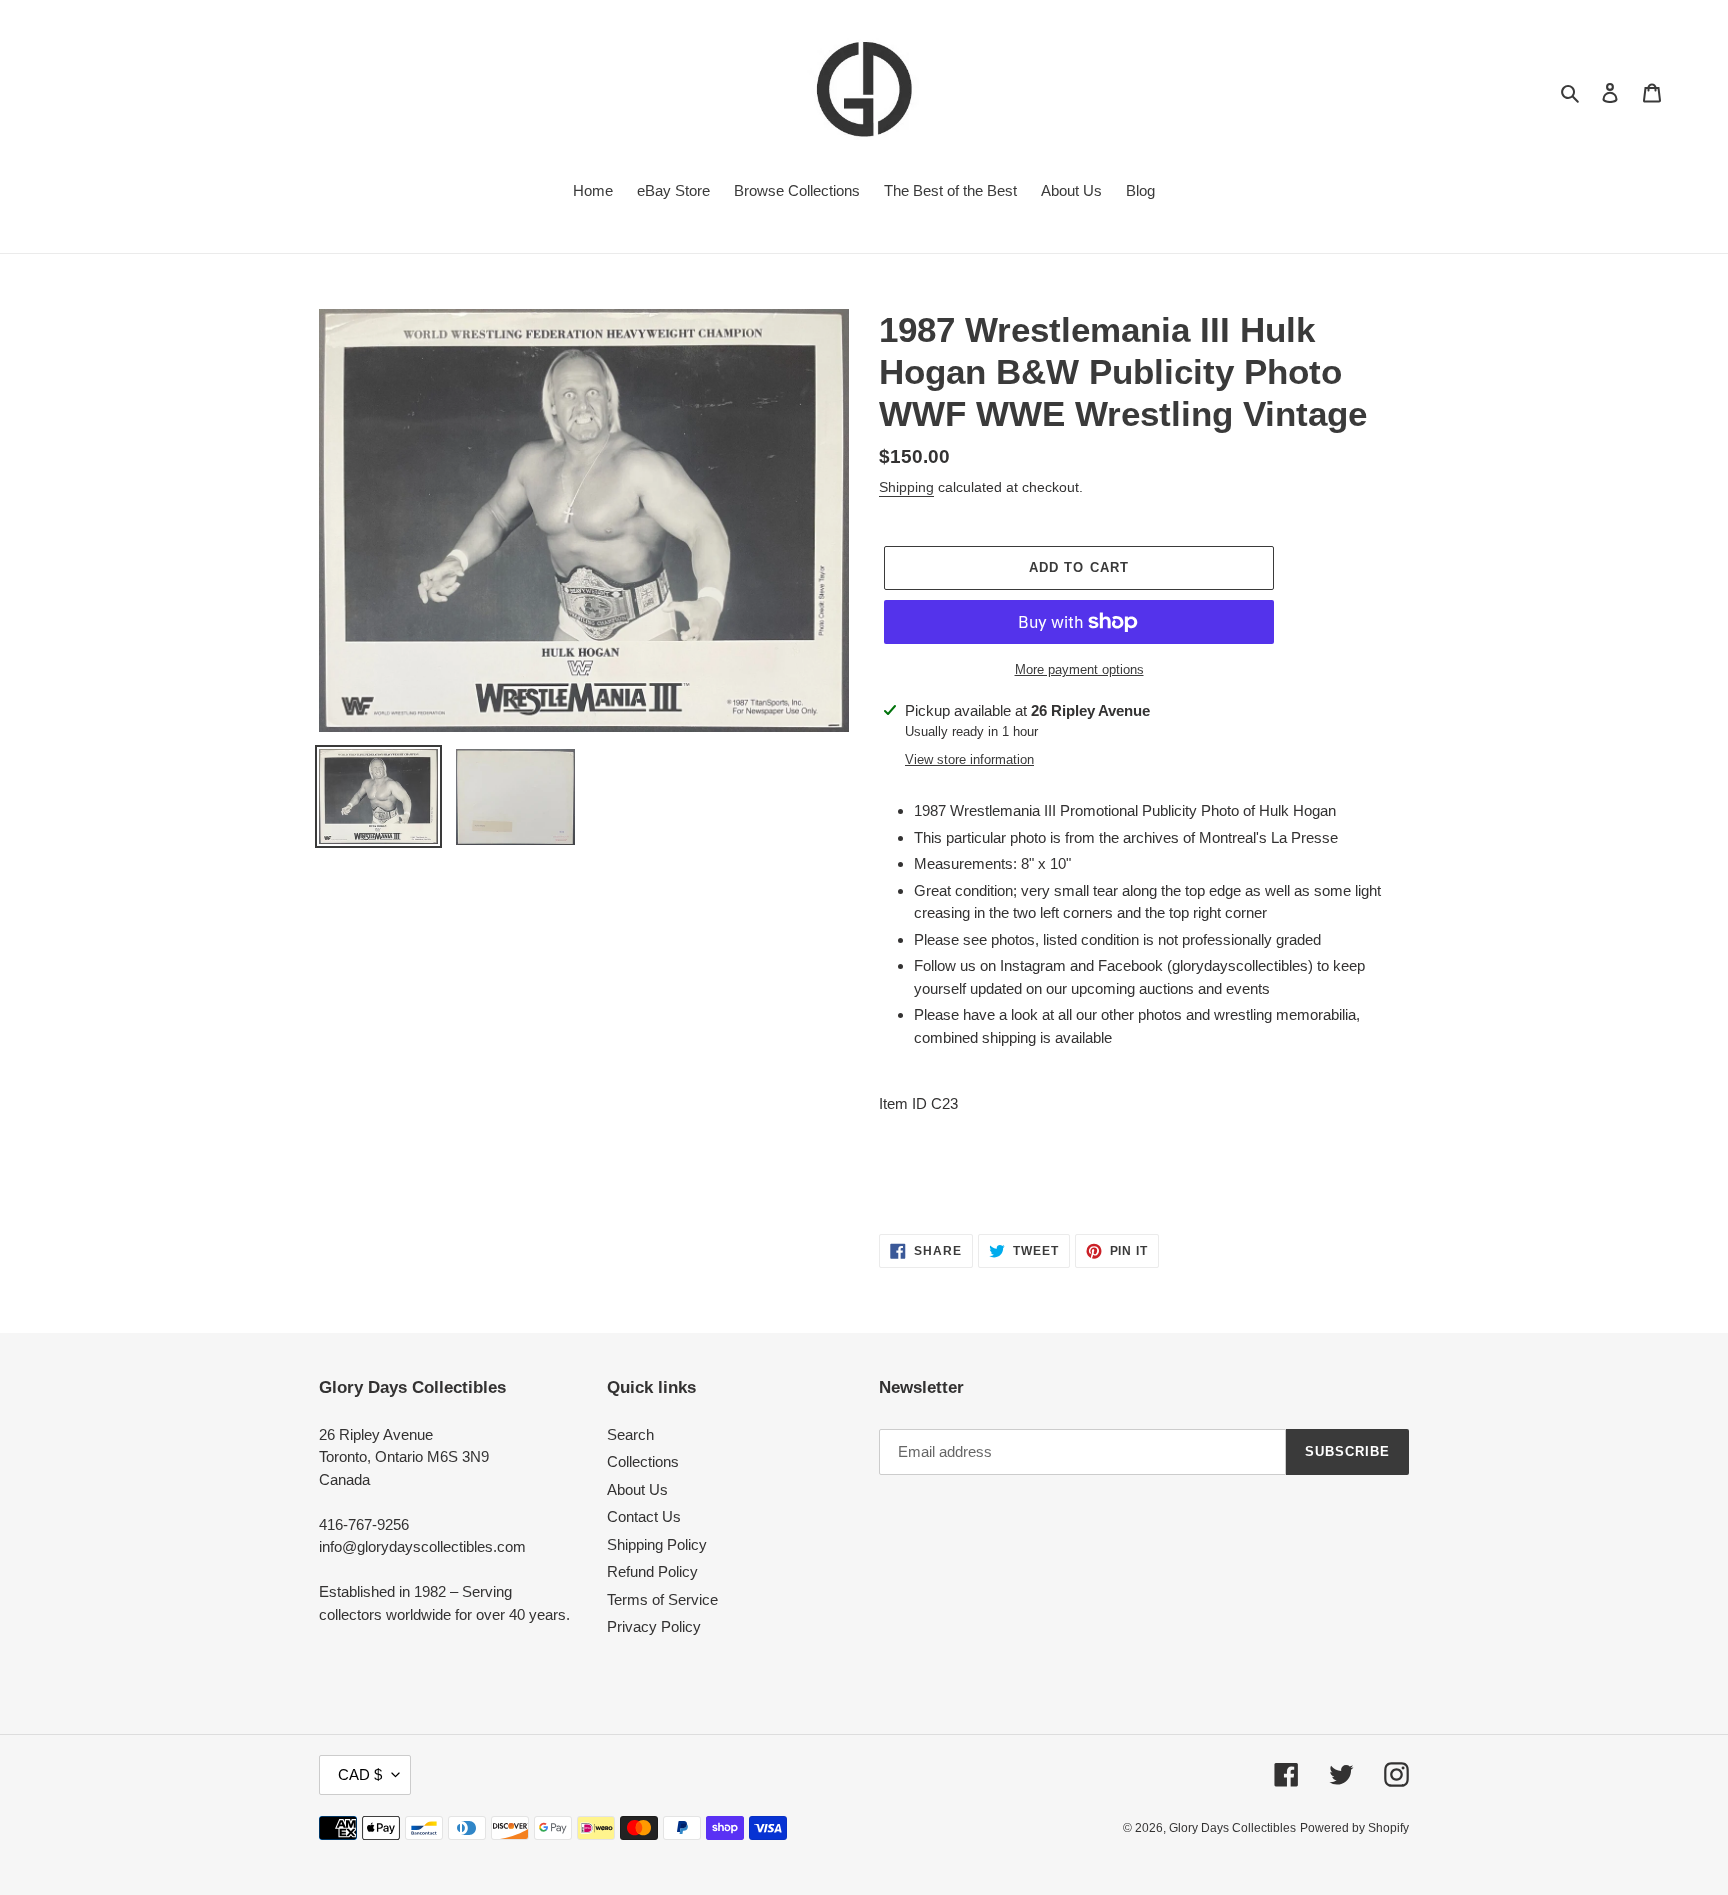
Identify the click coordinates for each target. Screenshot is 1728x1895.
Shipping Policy (657, 1544)
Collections (643, 1461)
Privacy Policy (654, 1626)
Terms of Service (662, 1599)
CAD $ (360, 1774)
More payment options (1079, 669)
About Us (637, 1489)
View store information (969, 759)
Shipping (906, 487)
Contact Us (644, 1516)
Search (630, 1434)
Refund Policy (652, 1571)
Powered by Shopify (1354, 1828)
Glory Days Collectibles (1232, 1828)
